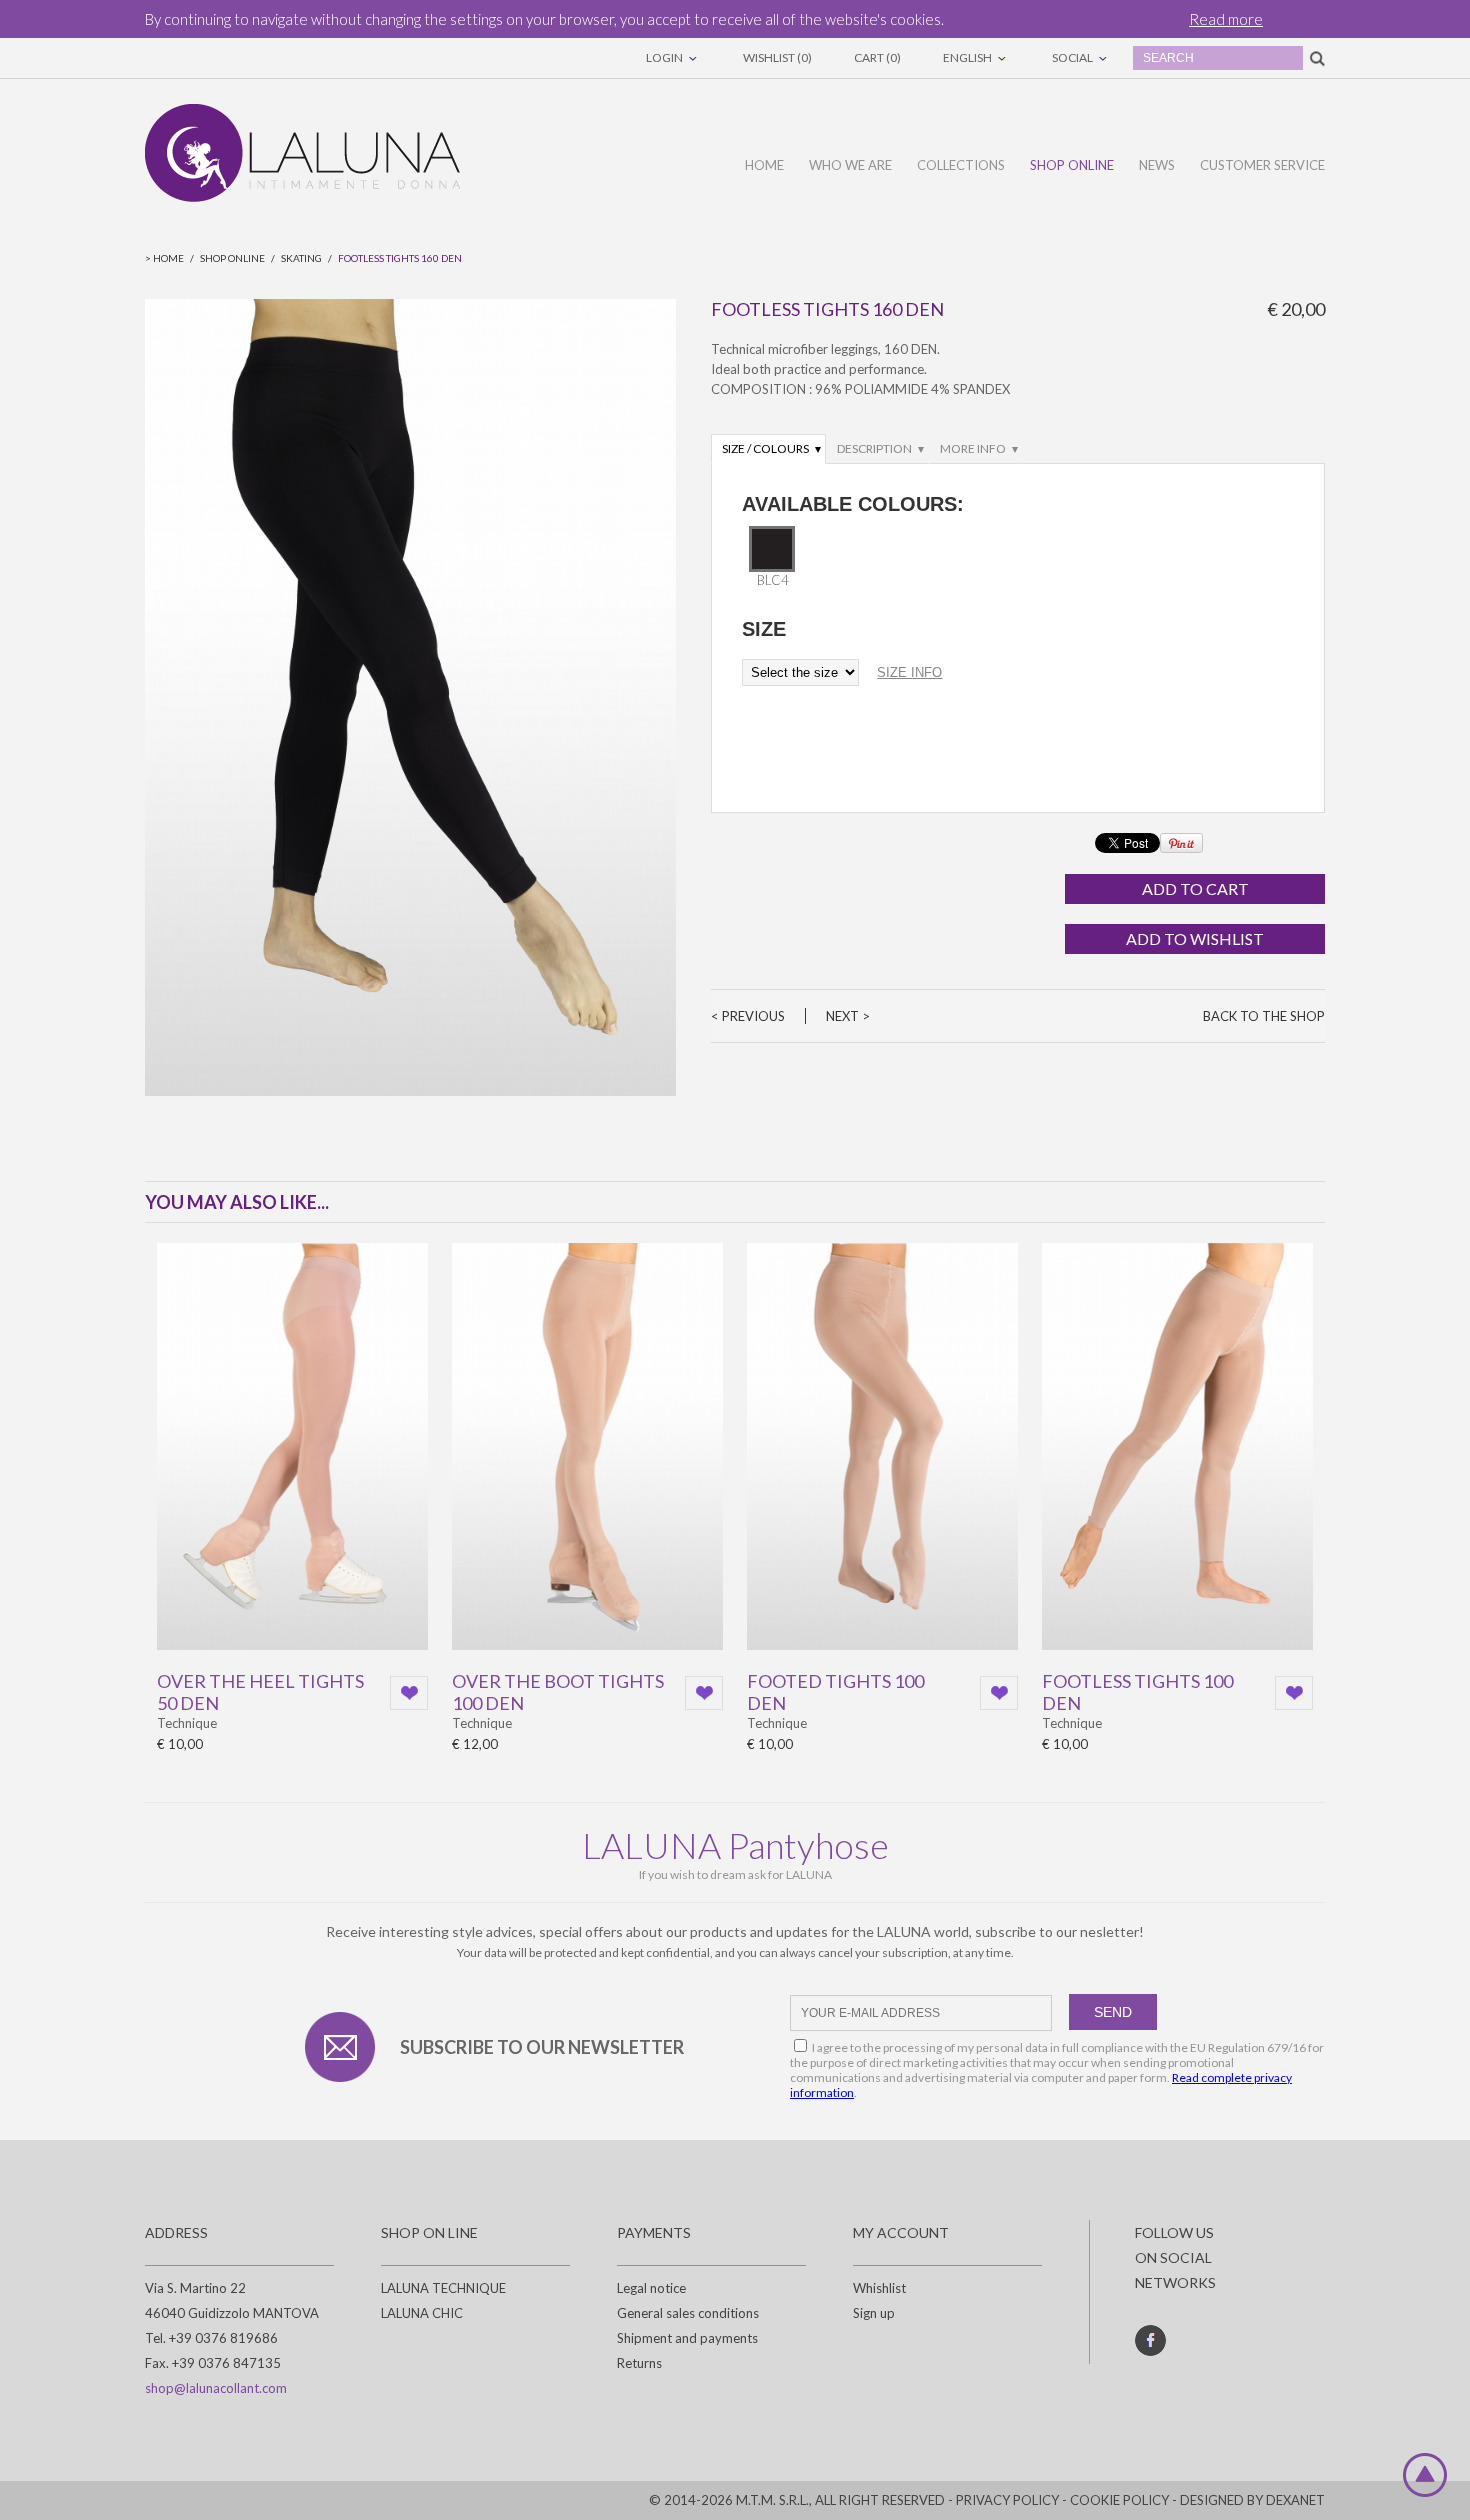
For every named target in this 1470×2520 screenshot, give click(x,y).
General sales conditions (688, 2313)
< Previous (748, 1016)
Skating (301, 258)
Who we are (850, 165)
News (1157, 165)
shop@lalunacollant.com (216, 2388)
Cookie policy (1119, 2500)
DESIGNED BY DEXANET (1252, 2500)
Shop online (1072, 165)
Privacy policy (1007, 2500)
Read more (1226, 19)
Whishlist (879, 2288)
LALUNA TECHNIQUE (443, 2288)
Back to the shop (1264, 1016)
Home (764, 165)
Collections (961, 165)
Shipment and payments (687, 2338)
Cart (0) (877, 57)
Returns (639, 2363)
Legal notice (651, 2288)
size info (909, 672)
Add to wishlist (1195, 938)
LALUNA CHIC (422, 2313)
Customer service (1262, 165)
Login (665, 57)
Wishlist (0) (777, 57)
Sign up (874, 2313)
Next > (848, 1016)
